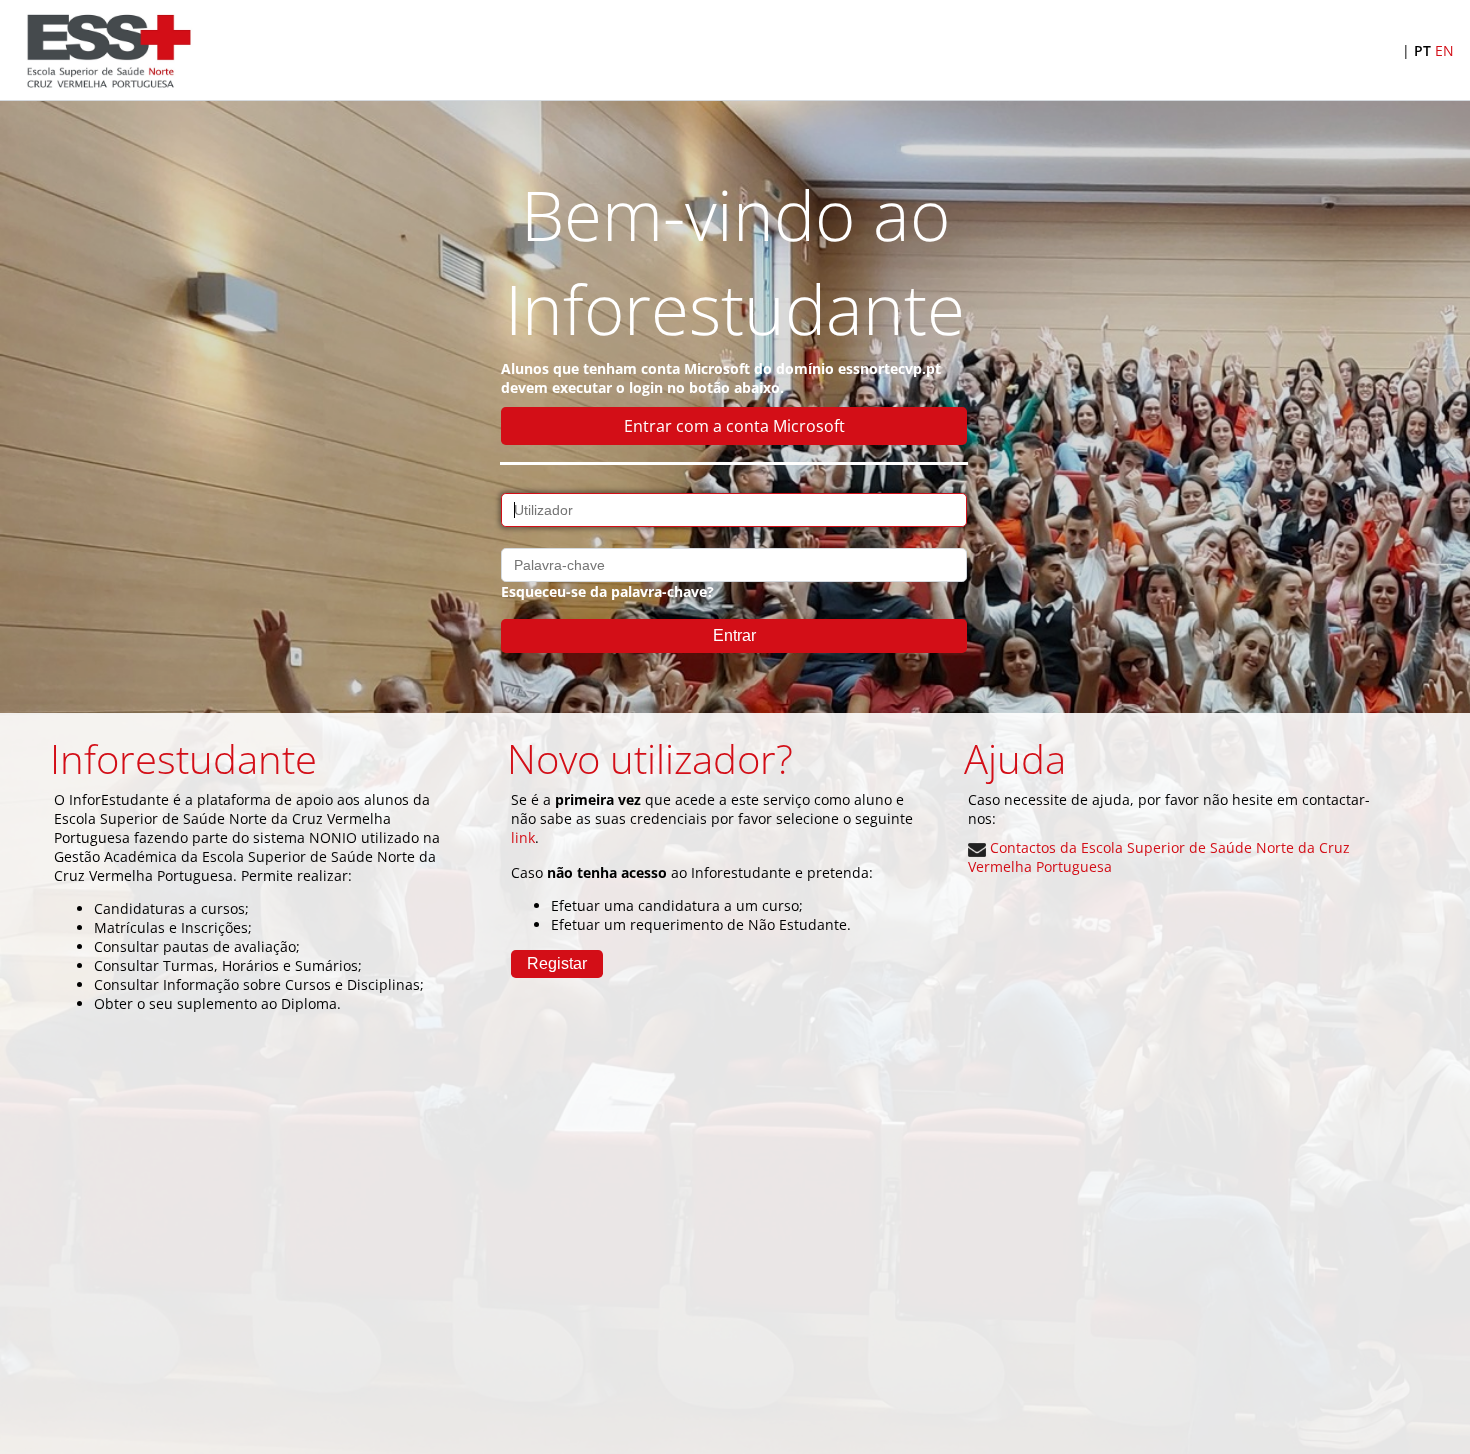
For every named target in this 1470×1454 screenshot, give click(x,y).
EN (1444, 50)
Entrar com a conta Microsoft (734, 426)
